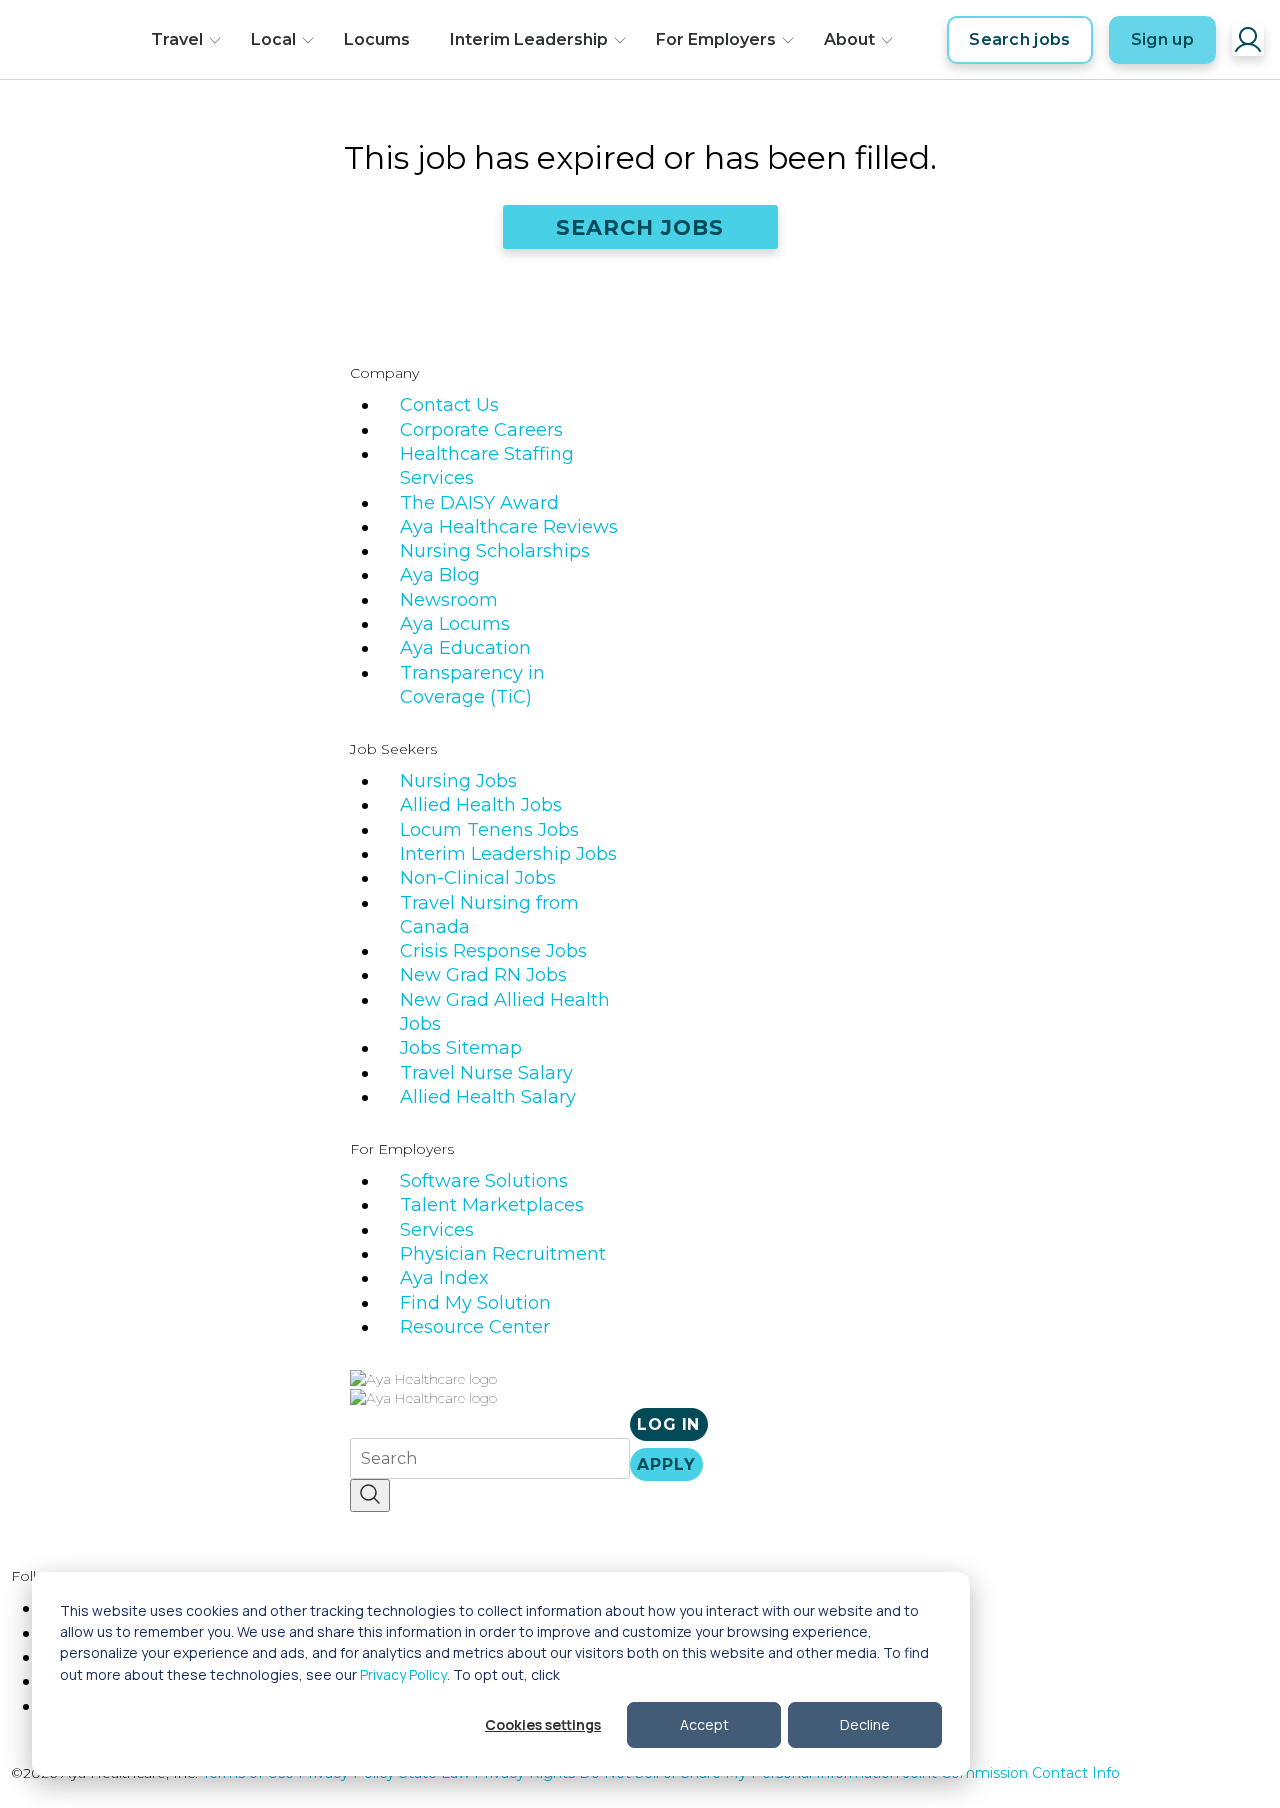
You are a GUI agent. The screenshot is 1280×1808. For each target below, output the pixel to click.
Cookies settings (543, 1724)
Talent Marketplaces (492, 1205)
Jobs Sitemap (461, 1048)
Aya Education (465, 648)
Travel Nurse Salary (486, 1073)
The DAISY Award (479, 503)
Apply (666, 1464)
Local (273, 39)
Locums (377, 39)
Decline (865, 1724)
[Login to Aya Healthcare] (1248, 40)
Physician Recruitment (503, 1254)
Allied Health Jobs (481, 805)
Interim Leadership (529, 39)
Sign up (1162, 39)
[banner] (73, 40)
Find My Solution (475, 1303)
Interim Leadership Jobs (508, 854)
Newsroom (449, 600)
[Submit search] (370, 1495)
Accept (704, 1724)
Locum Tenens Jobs (489, 830)
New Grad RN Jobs (483, 975)
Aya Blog (440, 575)
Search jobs (1020, 39)
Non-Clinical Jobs (478, 878)
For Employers (716, 39)
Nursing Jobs (458, 781)
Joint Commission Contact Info (1011, 1773)
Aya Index (444, 1278)
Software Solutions (484, 1181)
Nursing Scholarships (495, 551)
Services (437, 1230)
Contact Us (449, 405)
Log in (668, 1424)
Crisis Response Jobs (493, 951)
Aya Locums (455, 624)
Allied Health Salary (488, 1097)
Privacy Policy (403, 1674)
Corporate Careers (481, 430)
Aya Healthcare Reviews (509, 527)
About (849, 39)
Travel (177, 39)
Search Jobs (640, 227)
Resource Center (475, 1327)
